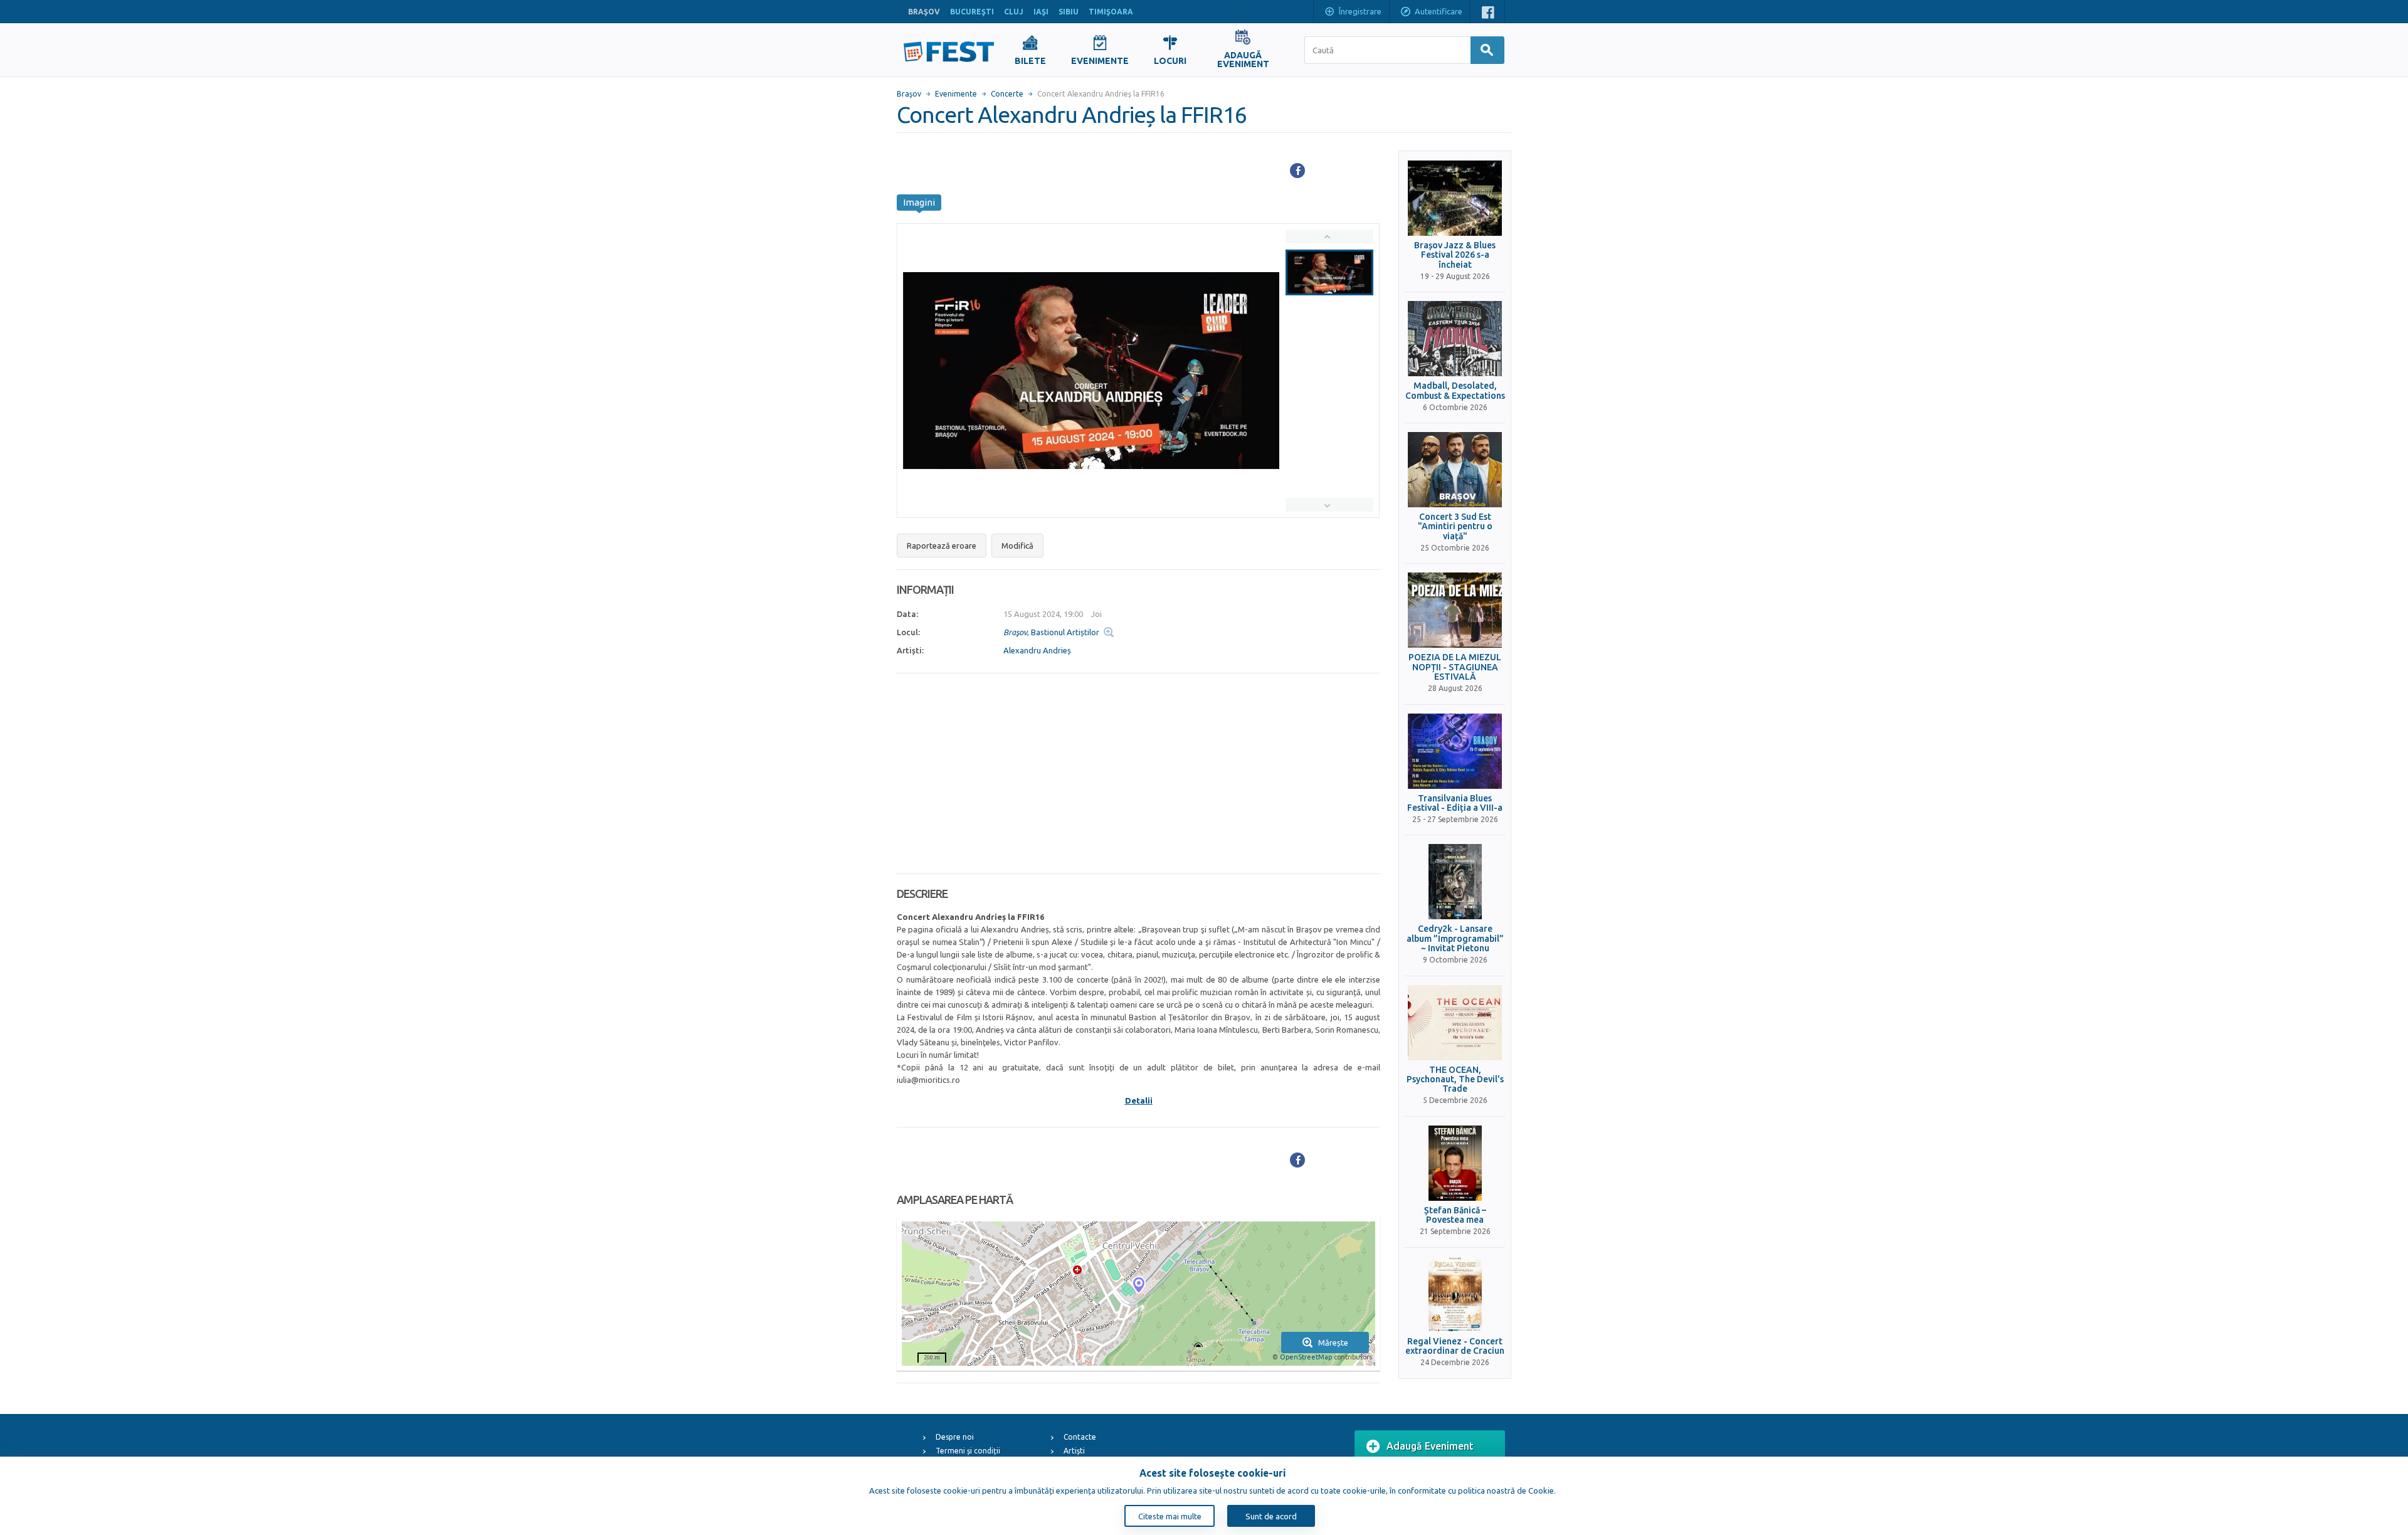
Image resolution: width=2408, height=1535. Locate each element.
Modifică (1017, 546)
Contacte (1080, 1437)
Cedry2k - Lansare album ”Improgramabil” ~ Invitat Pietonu (1455, 939)
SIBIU (1069, 12)
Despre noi (955, 1437)
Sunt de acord (1271, 1516)
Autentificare (1439, 11)
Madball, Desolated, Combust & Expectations (1455, 391)
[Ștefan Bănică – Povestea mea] (1455, 1163)
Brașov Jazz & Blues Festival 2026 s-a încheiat (1455, 255)
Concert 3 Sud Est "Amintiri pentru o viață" (1455, 527)
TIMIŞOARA (1111, 12)
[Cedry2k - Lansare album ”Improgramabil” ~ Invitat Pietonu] (1455, 882)
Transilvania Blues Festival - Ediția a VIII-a (1455, 803)
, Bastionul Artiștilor (1051, 632)
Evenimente (956, 94)
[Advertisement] (1138, 774)
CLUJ (1014, 12)
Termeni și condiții (968, 1451)
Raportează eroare (942, 546)
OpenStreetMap (1306, 1357)
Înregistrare (1360, 11)
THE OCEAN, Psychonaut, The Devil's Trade (1455, 1080)
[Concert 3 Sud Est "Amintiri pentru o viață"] (1455, 470)
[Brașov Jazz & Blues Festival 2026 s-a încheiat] (1455, 198)
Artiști (1074, 1451)
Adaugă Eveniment (1430, 1446)
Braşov (909, 94)
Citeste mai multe (1170, 1516)
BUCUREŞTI (972, 12)
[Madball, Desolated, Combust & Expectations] (1455, 339)
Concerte (1007, 94)
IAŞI (1041, 12)
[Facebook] (1297, 171)
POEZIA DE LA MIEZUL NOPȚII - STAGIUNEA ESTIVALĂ (1455, 667)
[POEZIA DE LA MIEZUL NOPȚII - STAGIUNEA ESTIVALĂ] (1455, 610)
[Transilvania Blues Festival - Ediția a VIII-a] (1455, 751)
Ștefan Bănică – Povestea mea (1455, 1215)
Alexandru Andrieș (1037, 650)
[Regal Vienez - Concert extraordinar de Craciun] (1455, 1294)
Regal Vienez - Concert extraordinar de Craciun (1455, 1346)
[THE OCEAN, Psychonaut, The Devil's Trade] (1455, 1023)
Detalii (1139, 1100)
